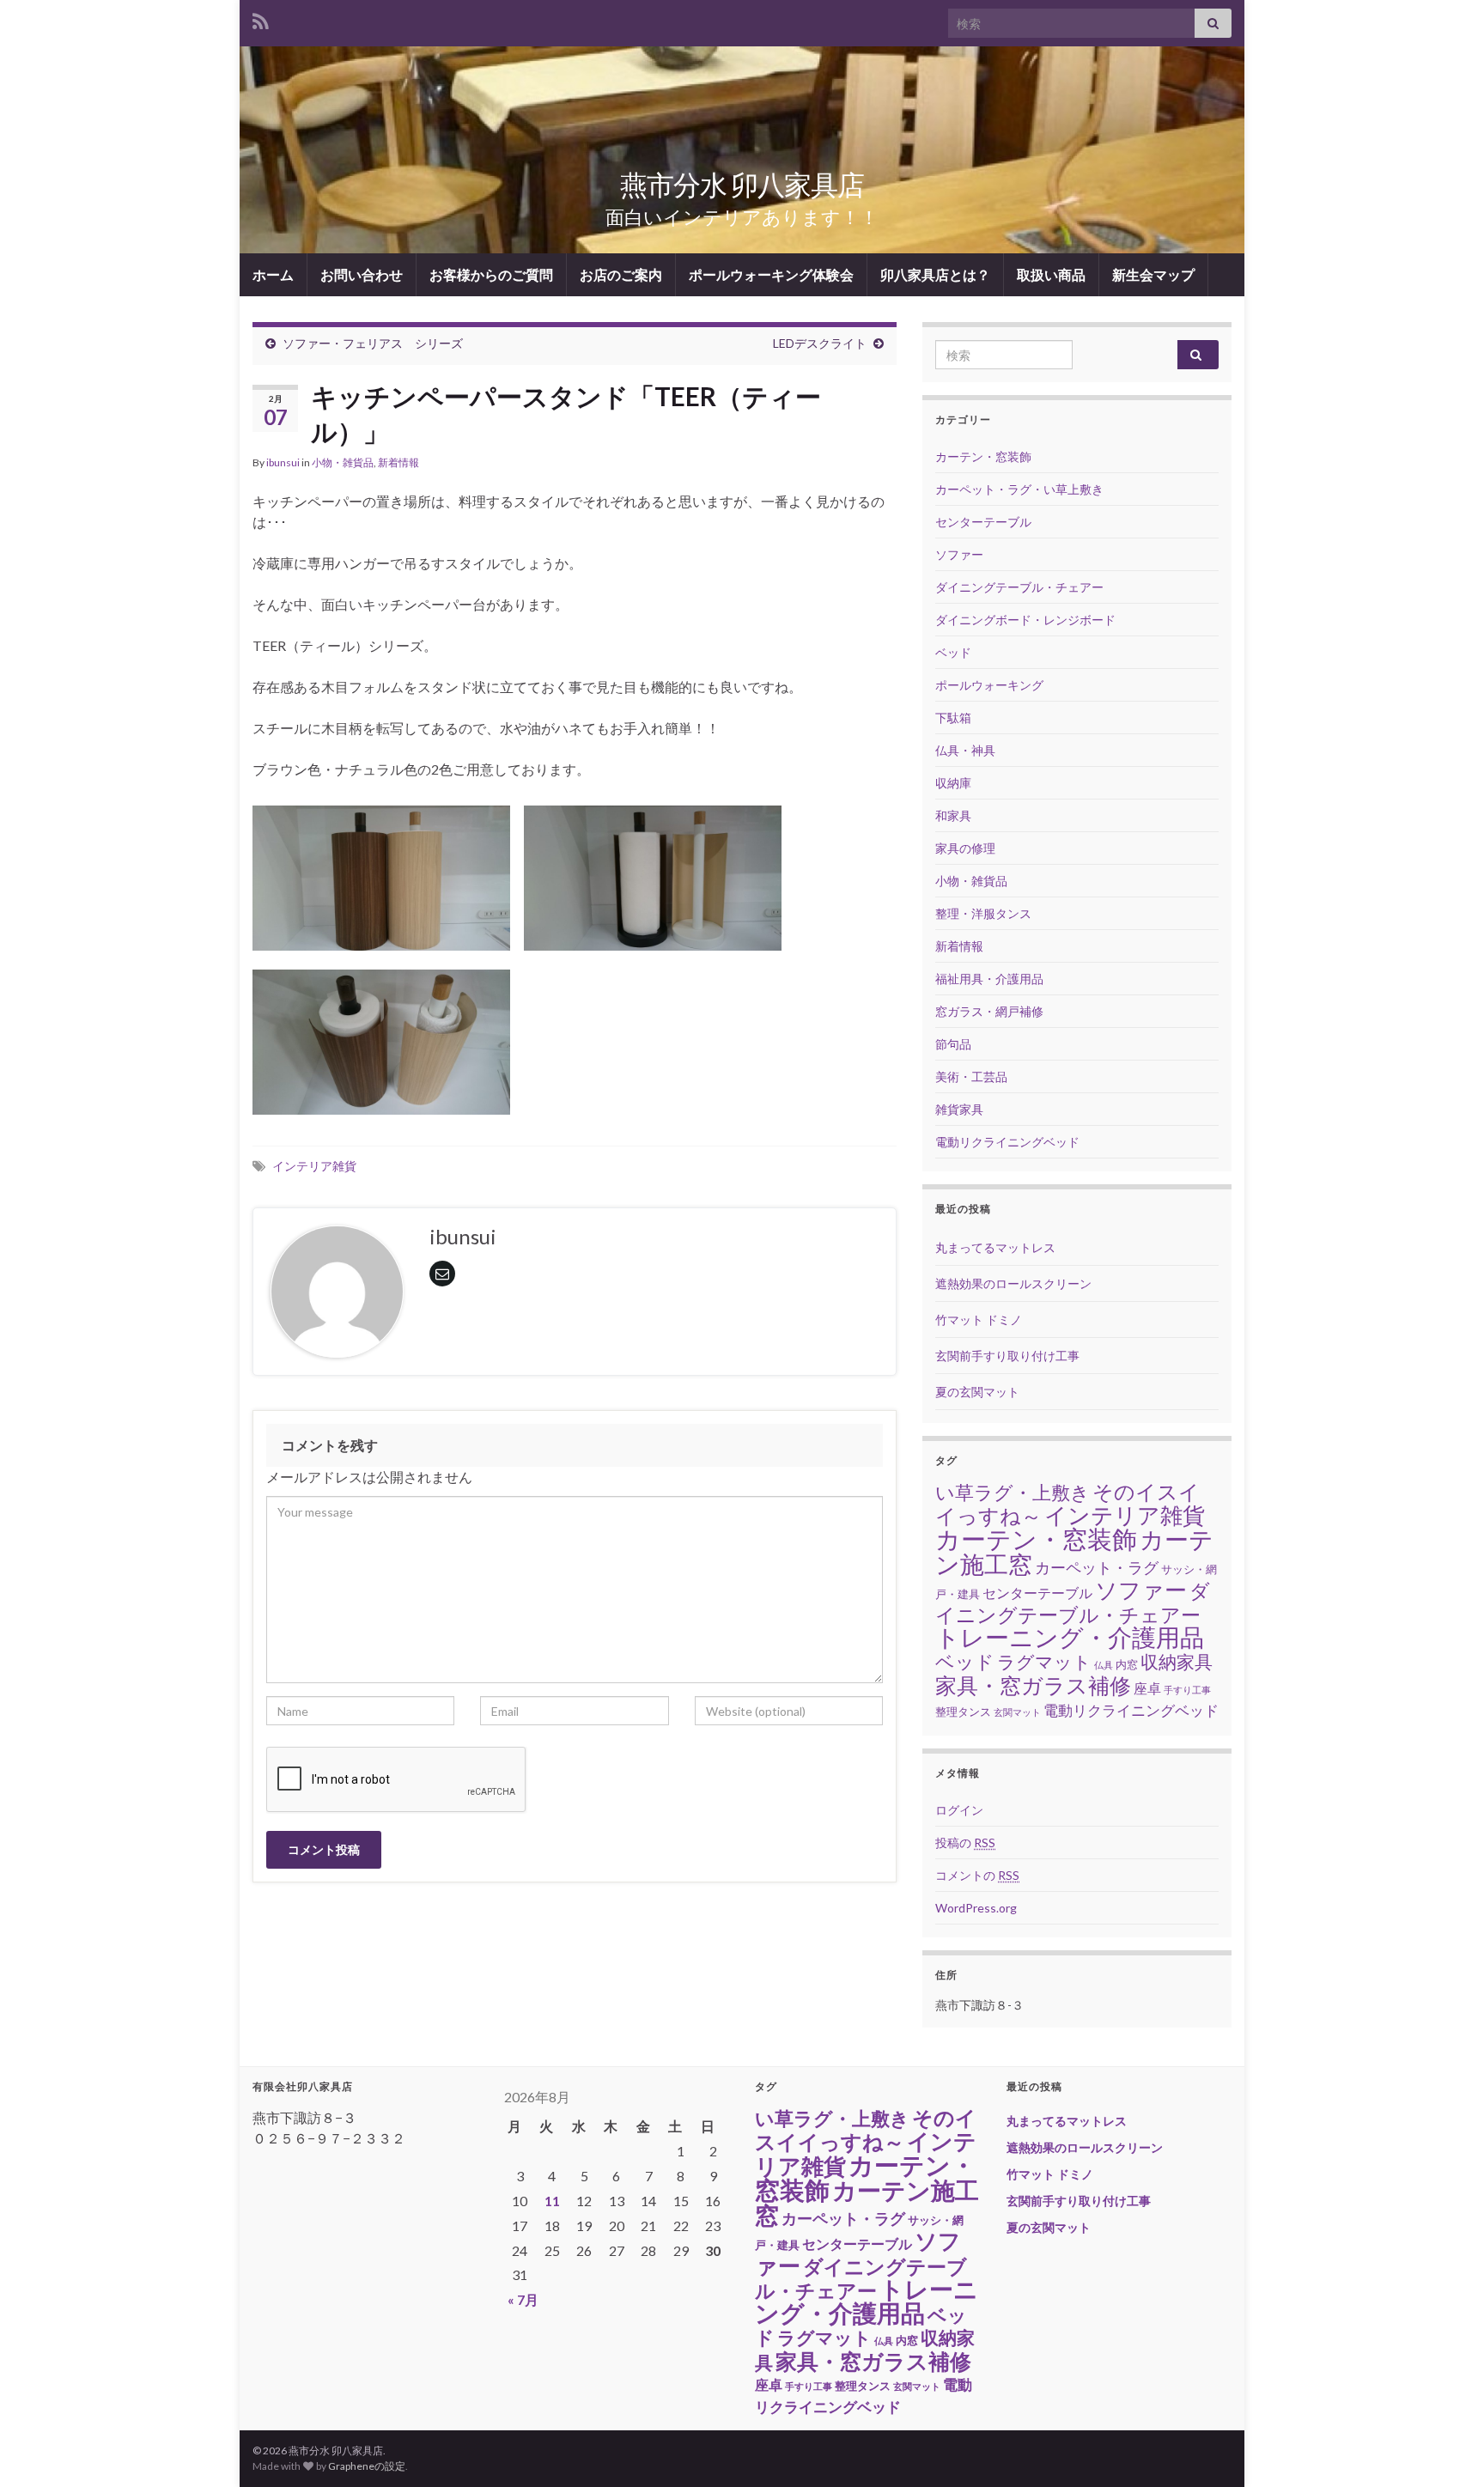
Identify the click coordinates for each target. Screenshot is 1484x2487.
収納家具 (1177, 1661)
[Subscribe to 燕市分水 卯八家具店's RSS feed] (261, 18)
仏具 (1104, 1665)
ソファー (959, 554)
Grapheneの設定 (367, 2466)
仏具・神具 (965, 750)
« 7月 (523, 2299)
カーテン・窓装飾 (983, 456)
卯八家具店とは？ (935, 274)
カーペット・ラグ (1097, 1567)
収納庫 (953, 783)
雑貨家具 (959, 1109)
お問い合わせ (362, 274)
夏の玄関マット (977, 1392)
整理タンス (963, 1712)
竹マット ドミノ (979, 1320)
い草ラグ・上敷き (1013, 1493)
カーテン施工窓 (867, 2202)
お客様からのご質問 (491, 274)
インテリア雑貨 (314, 1166)
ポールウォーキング (989, 685)
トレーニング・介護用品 (1070, 1637)
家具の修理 (965, 848)
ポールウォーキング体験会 (771, 274)
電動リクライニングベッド (1007, 1142)
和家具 (953, 815)
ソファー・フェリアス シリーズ (373, 343)
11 (552, 2201)
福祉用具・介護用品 (989, 979)
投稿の (965, 1842)
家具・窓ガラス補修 (1033, 1685)
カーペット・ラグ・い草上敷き (1019, 489)
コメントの (977, 1875)
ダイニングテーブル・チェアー (1019, 587)
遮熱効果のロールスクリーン (1013, 1283)
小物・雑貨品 (343, 462)
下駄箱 (953, 718)
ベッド (953, 652)
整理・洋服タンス (983, 913)
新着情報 (398, 462)
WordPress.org (976, 1908)
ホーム (273, 274)
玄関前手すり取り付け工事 (1007, 1356)
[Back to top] (1445, 2448)
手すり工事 (1187, 1690)
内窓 (1127, 1664)
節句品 (953, 1044)
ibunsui (283, 462)
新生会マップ (1153, 274)
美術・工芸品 (971, 1076)
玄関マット (1017, 1712)
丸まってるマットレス (995, 1247)
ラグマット (1044, 1662)
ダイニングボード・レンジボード (1025, 620)
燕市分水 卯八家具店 (742, 184)
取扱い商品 (1051, 274)
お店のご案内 (621, 274)
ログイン (959, 1810)
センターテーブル (983, 522)
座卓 (1147, 1688)
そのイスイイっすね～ (866, 2130)
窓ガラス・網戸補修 (989, 1011)
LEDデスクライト (820, 343)
